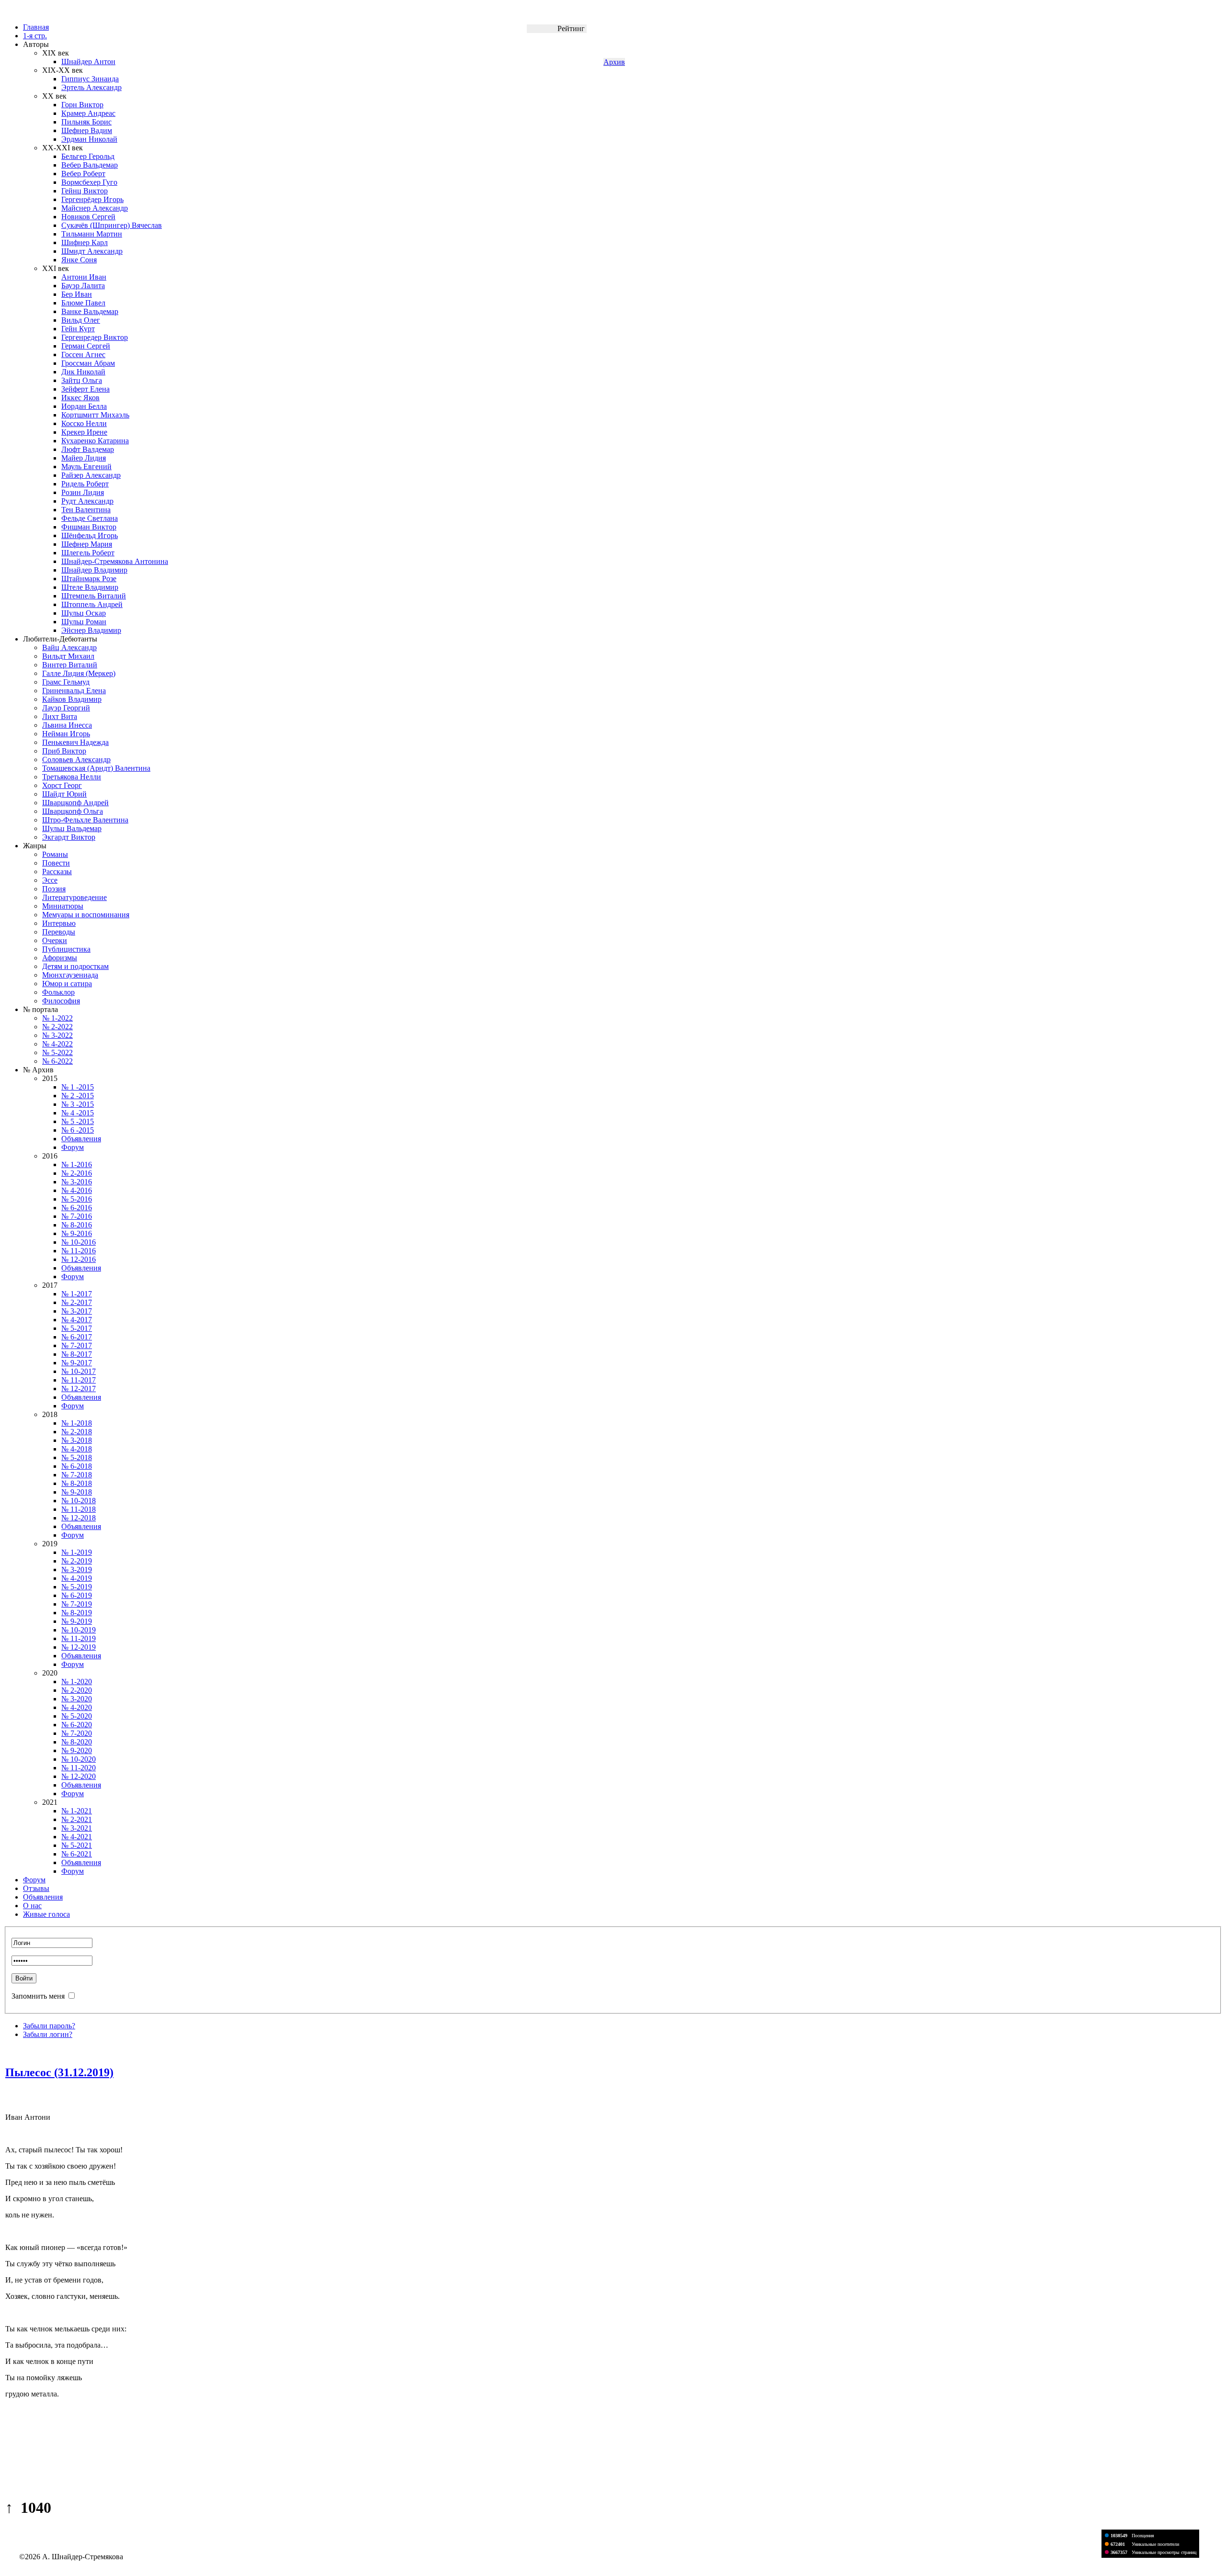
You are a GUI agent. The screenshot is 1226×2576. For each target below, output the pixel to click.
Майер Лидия (84, 458)
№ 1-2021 (77, 1811)
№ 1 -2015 (78, 1087)
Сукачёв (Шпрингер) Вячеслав (112, 225)
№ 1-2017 (77, 1294)
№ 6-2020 (77, 1725)
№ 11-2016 (79, 1251)
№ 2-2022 (57, 1027)
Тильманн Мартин (92, 234)
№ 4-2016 (77, 1190)
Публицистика (66, 949)
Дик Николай (83, 372)
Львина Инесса (67, 725)
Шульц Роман (84, 622)
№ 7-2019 (77, 1604)
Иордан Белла (84, 406)
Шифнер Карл (85, 242)
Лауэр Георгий (66, 708)
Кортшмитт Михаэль (95, 415)
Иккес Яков (80, 398)
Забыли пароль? (49, 2026)
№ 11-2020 (79, 1768)
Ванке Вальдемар (90, 311)
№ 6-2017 (77, 1337)
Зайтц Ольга (82, 380)
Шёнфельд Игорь (90, 535)
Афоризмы (60, 958)
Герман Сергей (86, 346)
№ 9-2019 (77, 1621)
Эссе (50, 880)
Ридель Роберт (85, 484)
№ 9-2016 (77, 1233)
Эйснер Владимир (91, 630)
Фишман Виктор (89, 527)
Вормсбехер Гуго (89, 182)
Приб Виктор (64, 751)
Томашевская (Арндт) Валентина (96, 768)
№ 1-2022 (57, 1018)
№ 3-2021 (77, 1828)
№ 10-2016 (79, 1242)
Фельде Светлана (90, 518)
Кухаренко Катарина (95, 441)
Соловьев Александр (76, 759)
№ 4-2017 (77, 1320)
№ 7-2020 (77, 1733)
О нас (32, 1906)
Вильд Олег (81, 320)
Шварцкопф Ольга (73, 811)
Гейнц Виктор (85, 191)
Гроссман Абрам (88, 363)
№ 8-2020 (77, 1742)
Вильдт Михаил (68, 656)
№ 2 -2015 (78, 1096)
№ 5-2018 (77, 1457)
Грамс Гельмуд (66, 682)
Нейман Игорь (66, 734)
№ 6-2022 (57, 1061)
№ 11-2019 (79, 1638)
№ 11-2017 (79, 1380)
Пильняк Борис (86, 122)
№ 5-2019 (77, 1587)
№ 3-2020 (77, 1699)
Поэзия (54, 889)
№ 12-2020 (79, 1776)
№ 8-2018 (77, 1483)
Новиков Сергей (88, 217)
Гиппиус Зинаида (90, 79)
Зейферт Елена (85, 389)
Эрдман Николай (89, 139)
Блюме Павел (83, 303)
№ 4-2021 (77, 1837)
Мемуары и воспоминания (86, 915)
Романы (55, 854)
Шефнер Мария (87, 544)
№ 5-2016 (77, 1199)
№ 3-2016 (77, 1182)
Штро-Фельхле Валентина (85, 820)
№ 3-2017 (77, 1311)
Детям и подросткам (75, 966)
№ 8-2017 (77, 1354)
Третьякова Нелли (72, 777)
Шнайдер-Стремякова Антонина (115, 561)
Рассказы (57, 872)
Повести (56, 863)
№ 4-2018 (77, 1449)
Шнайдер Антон (88, 62)
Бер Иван (77, 294)
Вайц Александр (69, 647)
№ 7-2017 (77, 1345)
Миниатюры (63, 906)
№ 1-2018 (77, 1423)
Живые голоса (46, 1914)
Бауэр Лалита (83, 286)
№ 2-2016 (77, 1173)
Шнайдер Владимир (94, 570)
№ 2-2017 (77, 1302)
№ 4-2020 (77, 1707)
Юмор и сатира (67, 984)
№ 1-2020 (77, 1682)
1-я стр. (35, 36)
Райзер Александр (91, 475)
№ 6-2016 (77, 1208)
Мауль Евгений (86, 467)
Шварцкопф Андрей (75, 803)
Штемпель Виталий (94, 596)
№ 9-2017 (77, 1363)
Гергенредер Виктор (95, 337)
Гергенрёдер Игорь (92, 199)
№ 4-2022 (57, 1044)
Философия (61, 1001)
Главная (36, 27)
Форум (73, 1147)
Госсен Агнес (83, 354)
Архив (614, 62)
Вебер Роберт (83, 174)
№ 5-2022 (57, 1052)
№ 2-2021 (77, 1819)
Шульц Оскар (84, 613)
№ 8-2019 (77, 1613)
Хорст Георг (62, 785)
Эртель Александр (91, 87)
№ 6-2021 (77, 1854)
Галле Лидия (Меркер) (79, 673)
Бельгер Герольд (88, 156)
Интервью (59, 923)
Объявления (81, 1139)
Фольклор (58, 992)
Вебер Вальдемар (90, 165)
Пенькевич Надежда (75, 742)
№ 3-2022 (57, 1035)
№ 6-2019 (77, 1595)
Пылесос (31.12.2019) (59, 2072)
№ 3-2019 (77, 1569)
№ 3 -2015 (78, 1104)
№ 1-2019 (77, 1552)
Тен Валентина (86, 510)
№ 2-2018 (77, 1432)
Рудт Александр (87, 501)
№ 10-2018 (79, 1501)
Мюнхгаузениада (70, 975)
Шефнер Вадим (87, 130)
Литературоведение (74, 897)
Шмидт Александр (92, 251)
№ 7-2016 (77, 1216)
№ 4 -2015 (78, 1113)
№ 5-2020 (77, 1716)
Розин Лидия (83, 492)
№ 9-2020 (77, 1750)
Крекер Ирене (84, 432)
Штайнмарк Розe (89, 579)
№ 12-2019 (79, 1647)
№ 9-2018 (77, 1492)
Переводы (59, 932)
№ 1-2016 (77, 1164)
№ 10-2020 (79, 1759)
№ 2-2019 (77, 1561)
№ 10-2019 (79, 1630)
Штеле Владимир (90, 587)
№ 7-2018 (77, 1475)
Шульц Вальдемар (72, 828)
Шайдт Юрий (64, 794)
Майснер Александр (95, 208)
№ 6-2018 (77, 1466)
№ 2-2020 (77, 1690)
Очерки (55, 940)
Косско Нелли (84, 423)
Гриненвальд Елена (74, 691)
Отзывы (36, 1888)
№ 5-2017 (77, 1328)
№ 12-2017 (79, 1389)
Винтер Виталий (70, 665)
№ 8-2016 (77, 1225)
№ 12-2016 (79, 1259)
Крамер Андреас (88, 113)
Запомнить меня (38, 1996)
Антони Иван (84, 277)
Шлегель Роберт (88, 553)
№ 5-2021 (77, 1845)
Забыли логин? (48, 2034)
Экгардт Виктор (69, 837)
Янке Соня (79, 260)
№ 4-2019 (77, 1578)
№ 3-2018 (77, 1440)
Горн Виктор (82, 105)
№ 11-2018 (79, 1509)
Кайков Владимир (72, 699)
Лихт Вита (60, 716)
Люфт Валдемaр (88, 449)
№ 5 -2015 (78, 1121)
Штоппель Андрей (92, 604)
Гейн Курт (78, 329)
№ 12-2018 (79, 1518)
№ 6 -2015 (78, 1130)
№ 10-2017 (79, 1371)
